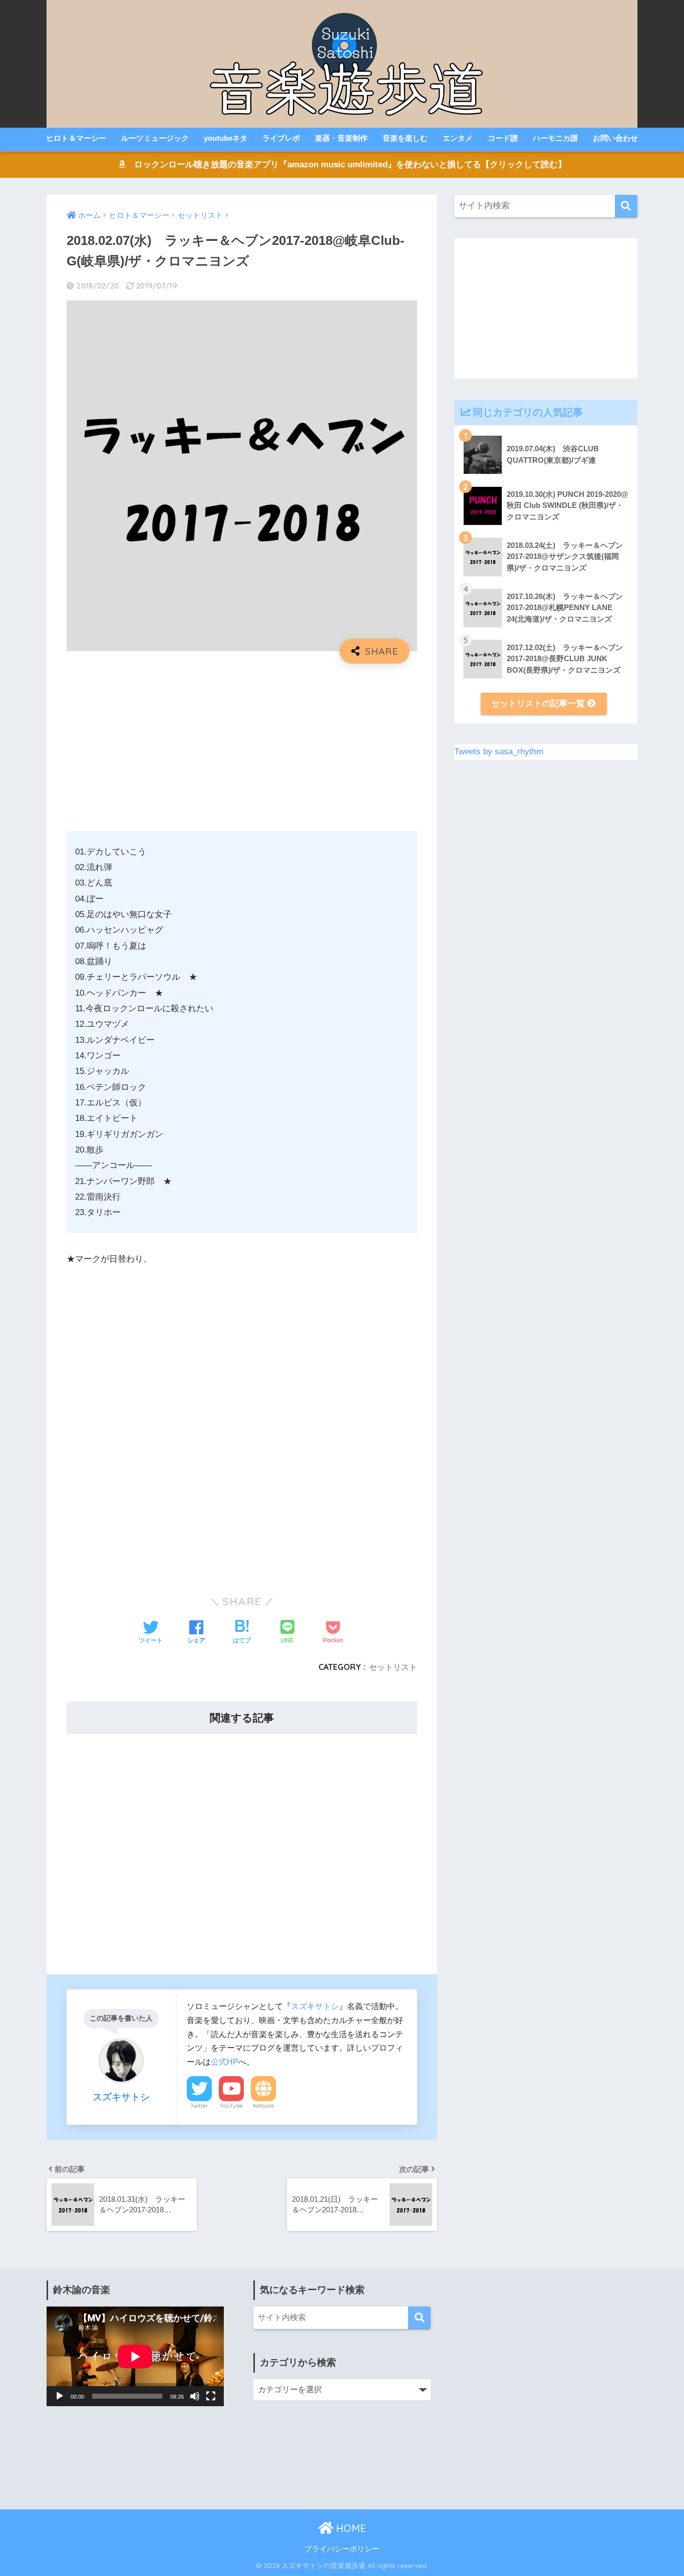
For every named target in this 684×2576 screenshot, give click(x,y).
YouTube (231, 2106)
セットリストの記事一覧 (539, 703)
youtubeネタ (226, 138)
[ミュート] (195, 2396)
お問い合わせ (615, 138)
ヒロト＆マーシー (76, 138)
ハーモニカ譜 (555, 138)
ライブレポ (281, 138)
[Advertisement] (242, 744)
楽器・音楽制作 (341, 138)
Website (263, 2106)
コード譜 (503, 138)
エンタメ (458, 138)
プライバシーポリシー (342, 2549)
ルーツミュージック (155, 138)
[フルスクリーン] (211, 2396)
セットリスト (393, 1667)
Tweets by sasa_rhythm (499, 752)
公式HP (225, 2062)
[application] (135, 2356)
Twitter (199, 2106)
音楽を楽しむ (405, 138)
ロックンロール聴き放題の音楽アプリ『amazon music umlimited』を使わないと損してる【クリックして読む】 (346, 165)
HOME (350, 2528)
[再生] (60, 2396)
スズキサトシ (315, 2006)
